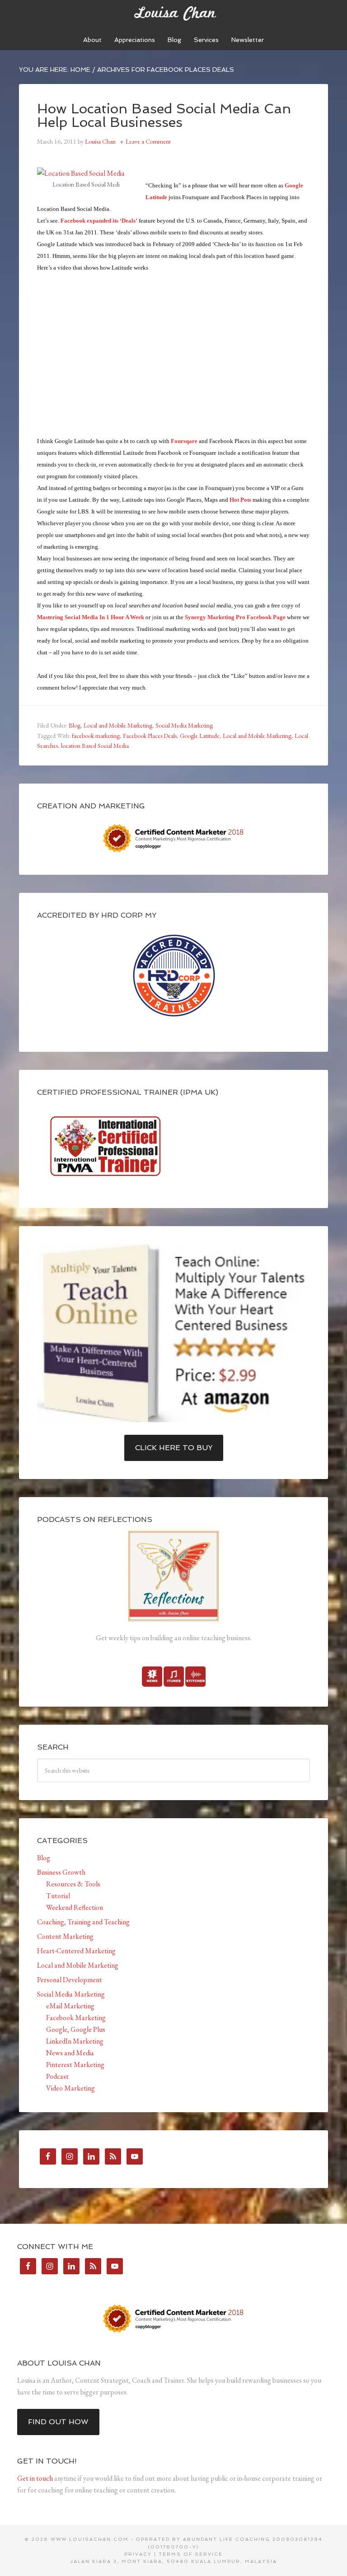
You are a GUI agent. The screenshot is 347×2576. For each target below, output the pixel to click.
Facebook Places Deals (150, 736)
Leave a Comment (148, 141)
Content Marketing (65, 1936)
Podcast (57, 2076)
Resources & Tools (73, 1884)
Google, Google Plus (76, 2029)
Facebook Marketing (76, 2018)
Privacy (138, 2554)
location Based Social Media (95, 746)
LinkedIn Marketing (75, 2041)
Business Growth (61, 1872)
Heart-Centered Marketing (76, 1951)
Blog (75, 725)
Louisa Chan (173, 14)
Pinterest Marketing (75, 2065)
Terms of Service (191, 2554)
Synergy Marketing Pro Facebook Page (235, 617)
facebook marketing (96, 736)
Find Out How (58, 2422)
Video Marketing (70, 2088)
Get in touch (35, 2478)
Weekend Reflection (75, 1907)
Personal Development (70, 1980)
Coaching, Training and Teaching (83, 1922)
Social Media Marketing (184, 725)
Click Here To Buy (174, 1448)
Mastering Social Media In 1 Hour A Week (91, 617)
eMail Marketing (70, 2006)
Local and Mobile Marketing (118, 725)
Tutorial (58, 1896)
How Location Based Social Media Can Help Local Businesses (164, 115)
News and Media (70, 2053)
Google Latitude (200, 736)
